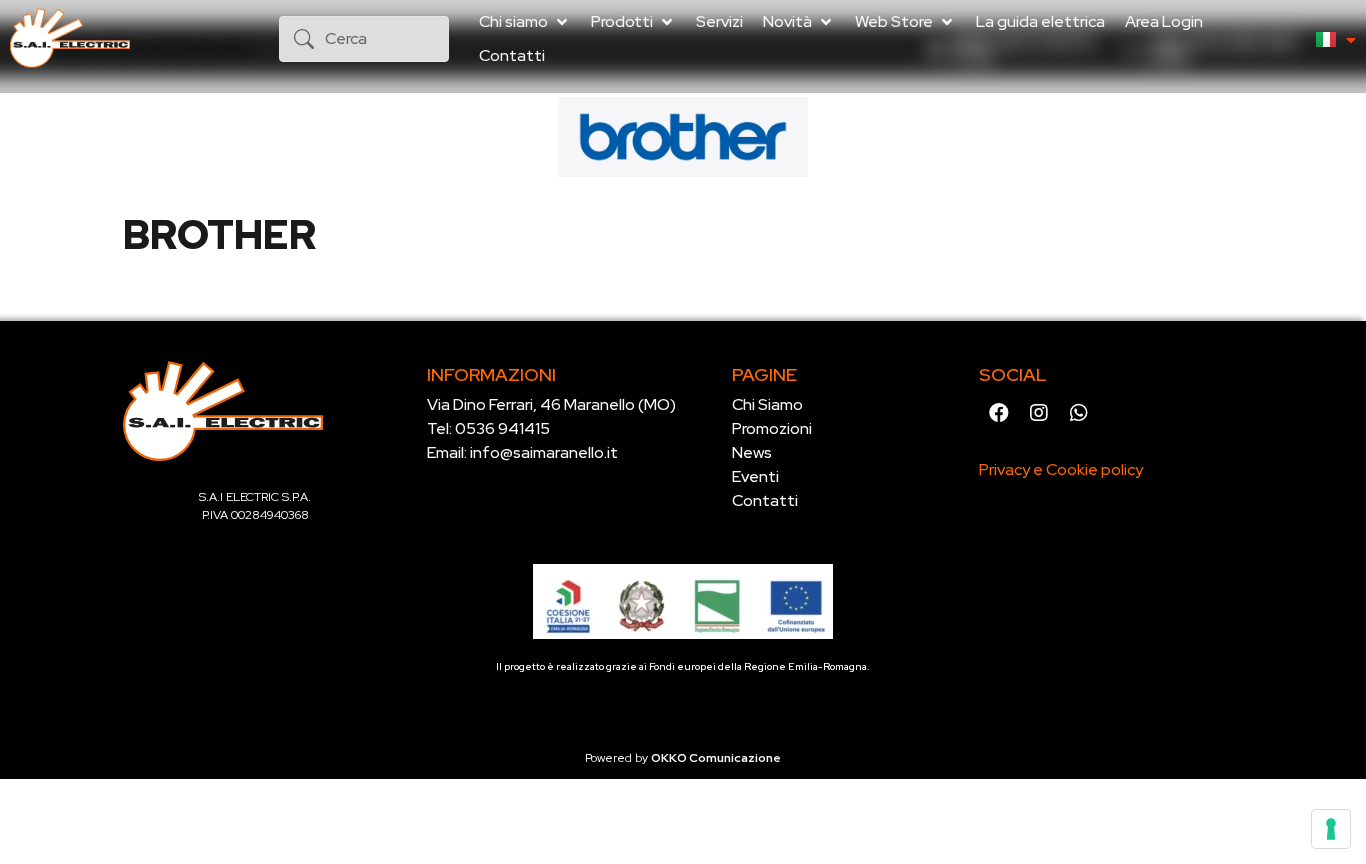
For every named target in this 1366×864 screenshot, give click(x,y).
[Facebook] (999, 413)
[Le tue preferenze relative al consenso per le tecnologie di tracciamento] (1331, 829)
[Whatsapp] (1079, 413)
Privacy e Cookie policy (1061, 469)
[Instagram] (1039, 413)
